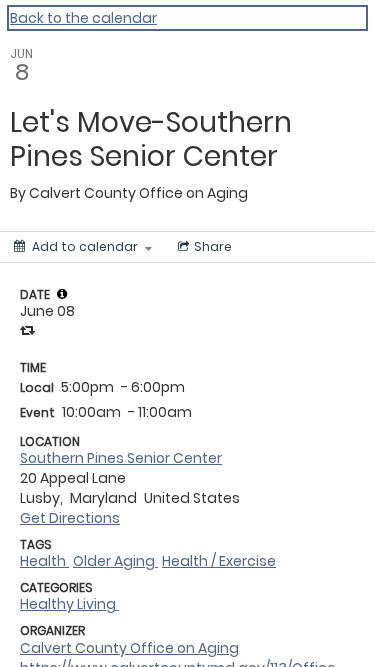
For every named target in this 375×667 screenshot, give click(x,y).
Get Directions (70, 518)
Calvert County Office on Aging (129, 648)
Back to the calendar (83, 18)
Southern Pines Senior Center (121, 458)
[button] (62, 294)
